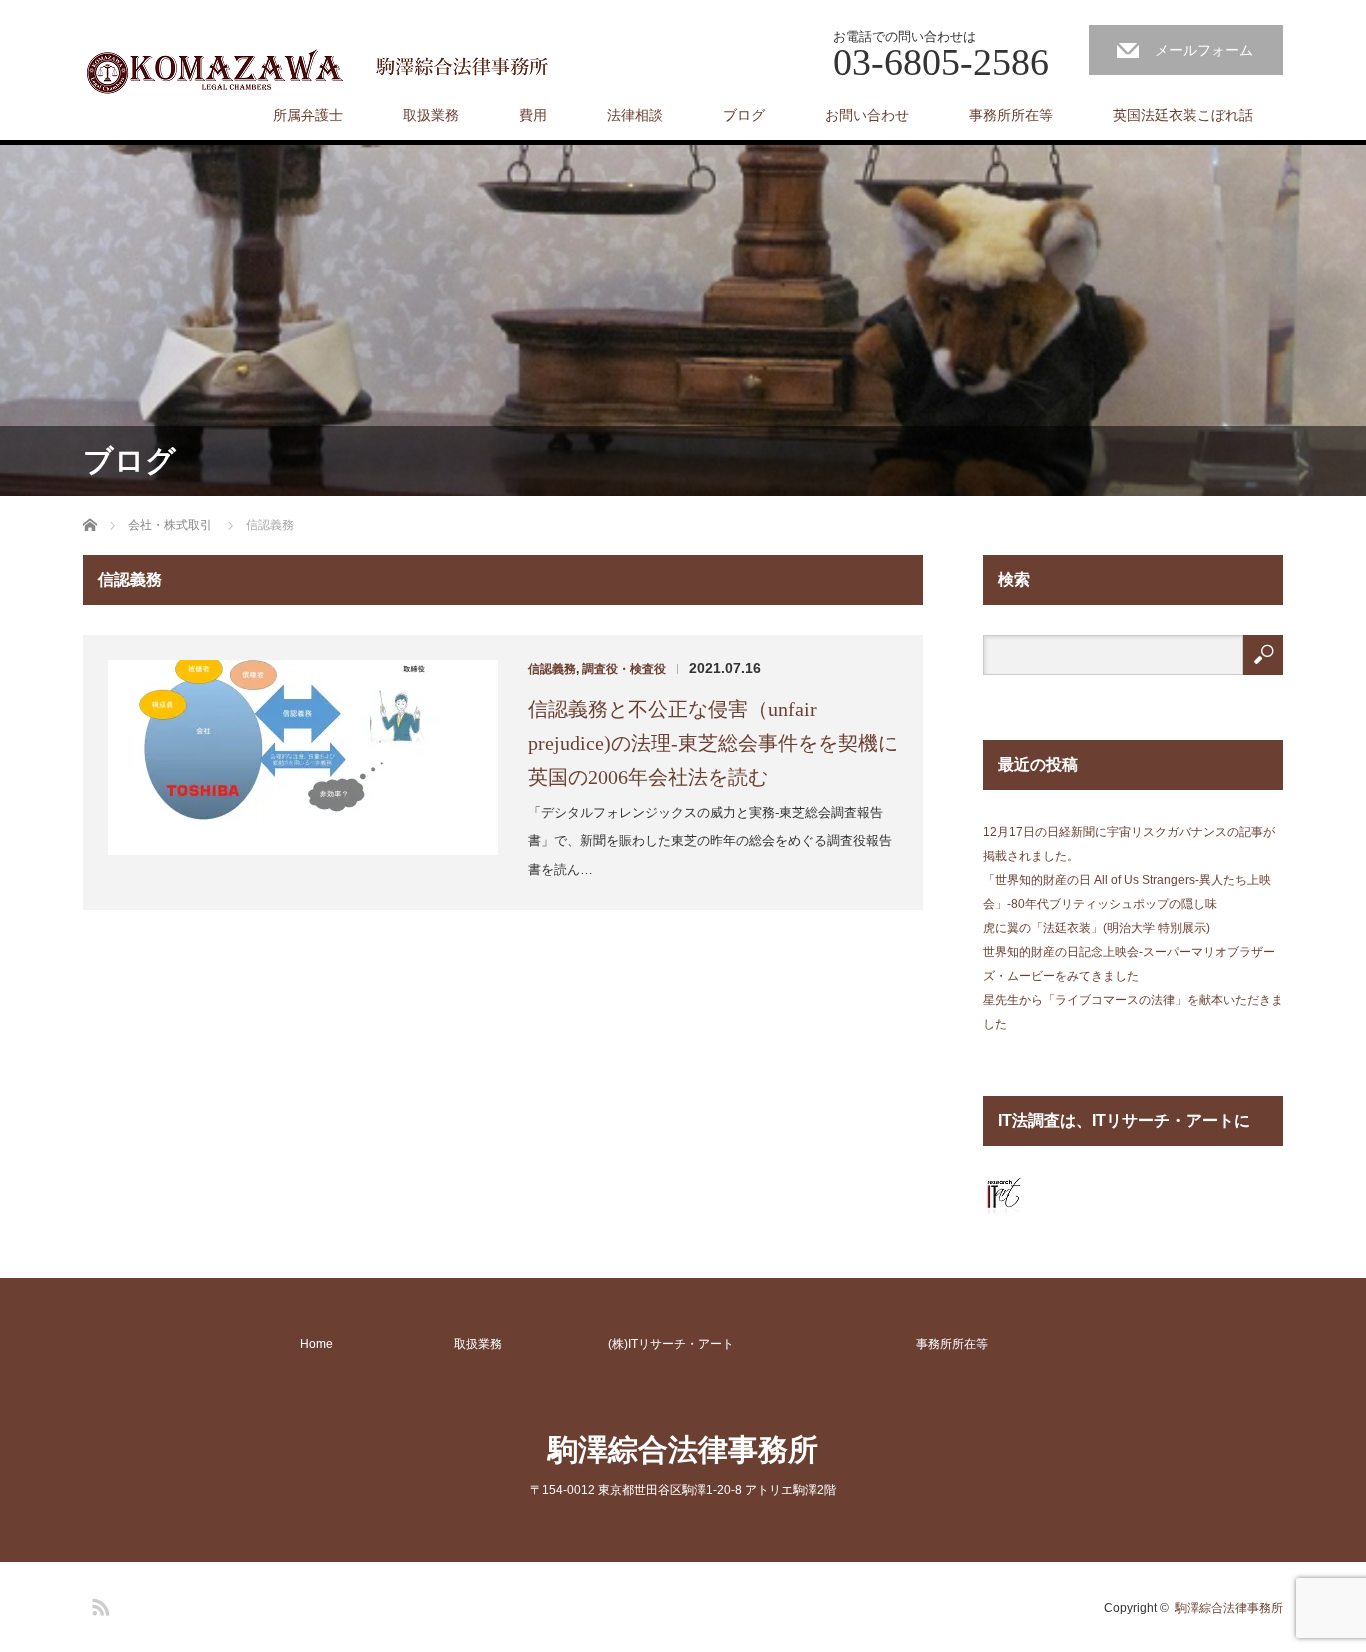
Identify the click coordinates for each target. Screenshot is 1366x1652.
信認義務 (552, 669)
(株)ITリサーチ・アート (671, 1344)
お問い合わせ (867, 115)
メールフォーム (1204, 50)
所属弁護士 (308, 115)
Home (316, 1344)
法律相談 (635, 115)
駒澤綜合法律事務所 (683, 1449)
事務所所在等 (1011, 115)
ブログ (744, 115)
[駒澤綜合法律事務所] (321, 70)
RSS (98, 1604)
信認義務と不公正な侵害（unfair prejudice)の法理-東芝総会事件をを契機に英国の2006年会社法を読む (713, 743)
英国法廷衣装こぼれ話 (1183, 115)
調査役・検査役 (624, 669)
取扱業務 (431, 115)
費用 (533, 115)
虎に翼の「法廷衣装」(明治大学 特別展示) (1096, 928)
